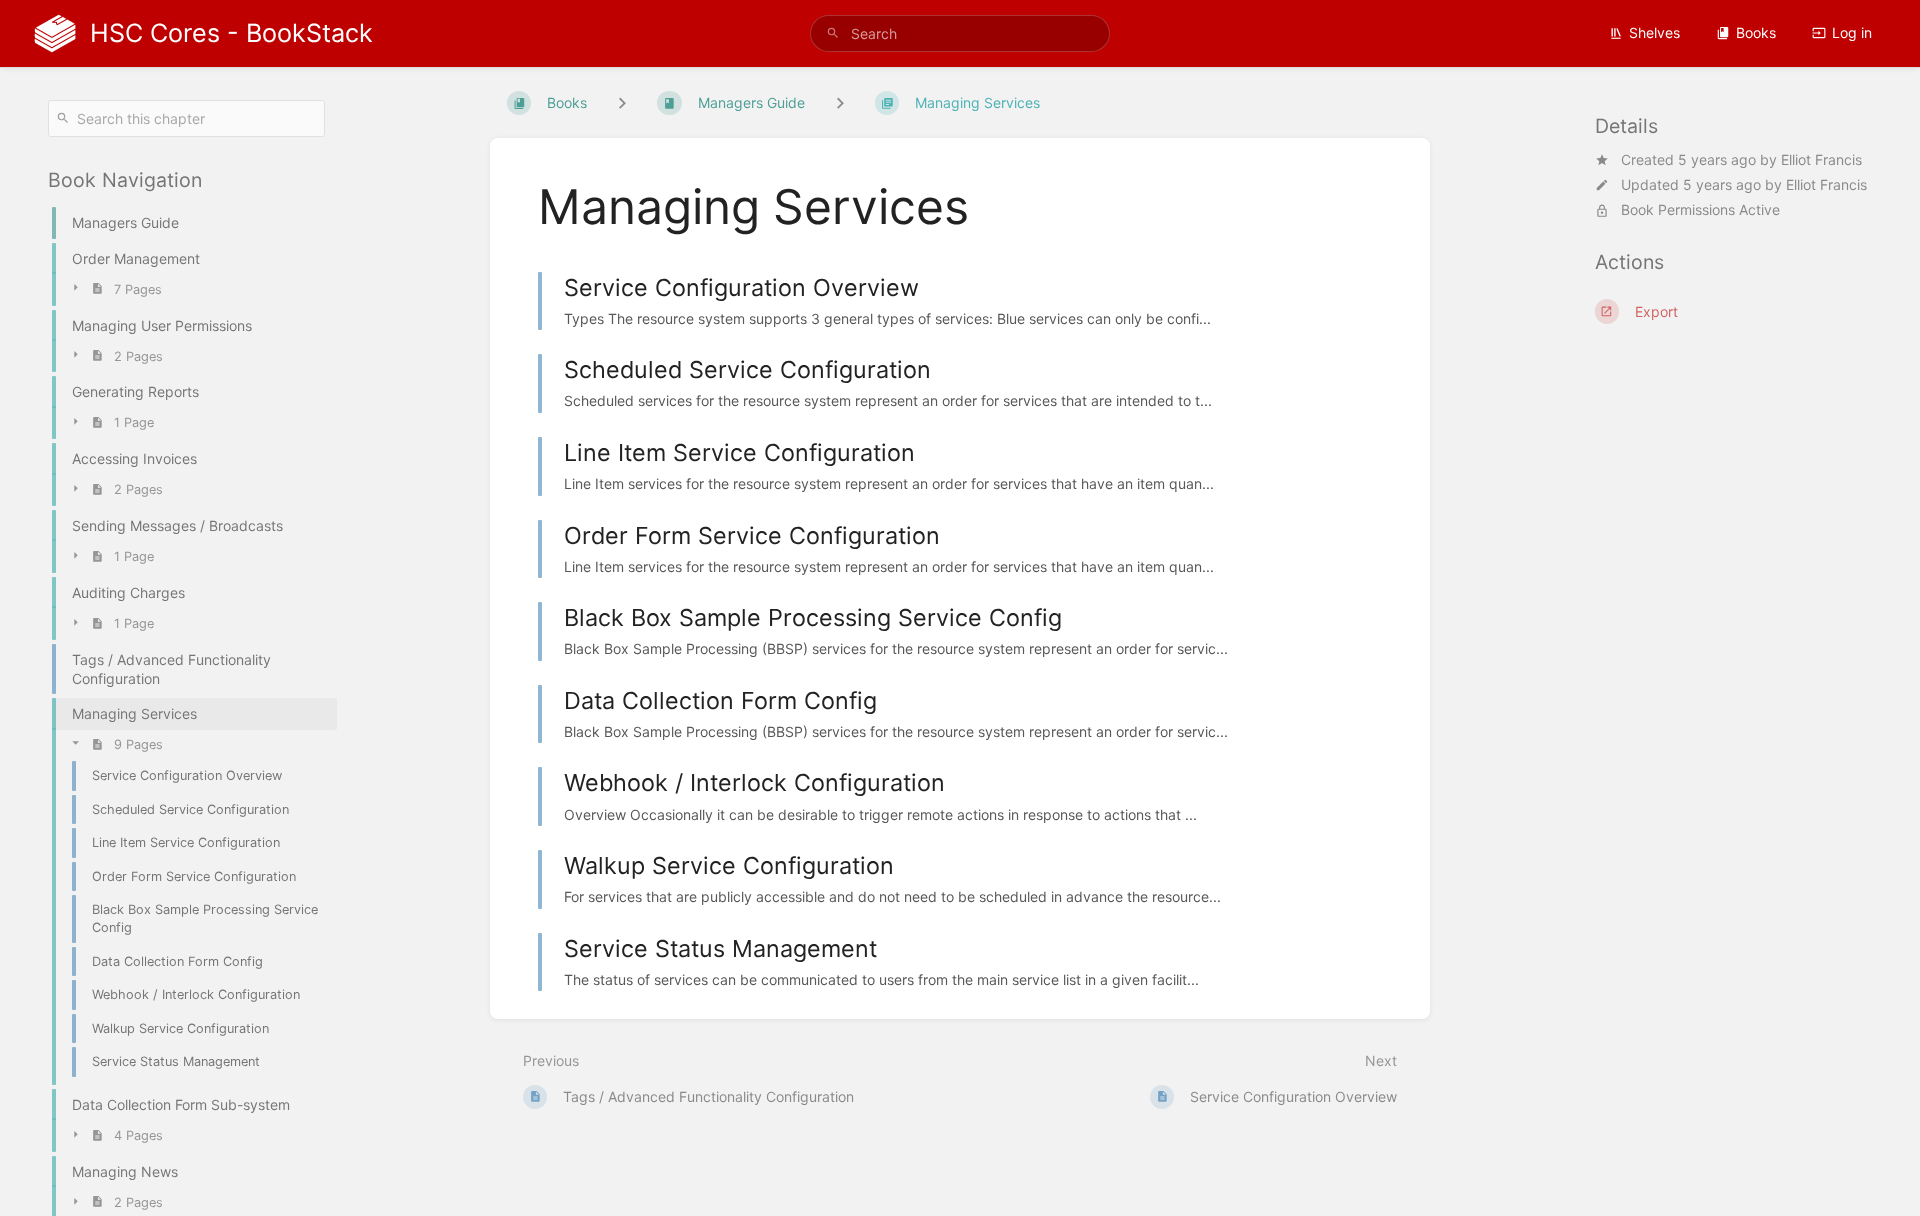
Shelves (1654, 32)
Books (1756, 32)
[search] (960, 33)
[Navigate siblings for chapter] (840, 102)
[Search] (833, 33)
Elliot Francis (1821, 159)
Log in (1852, 32)
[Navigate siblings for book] (622, 102)
